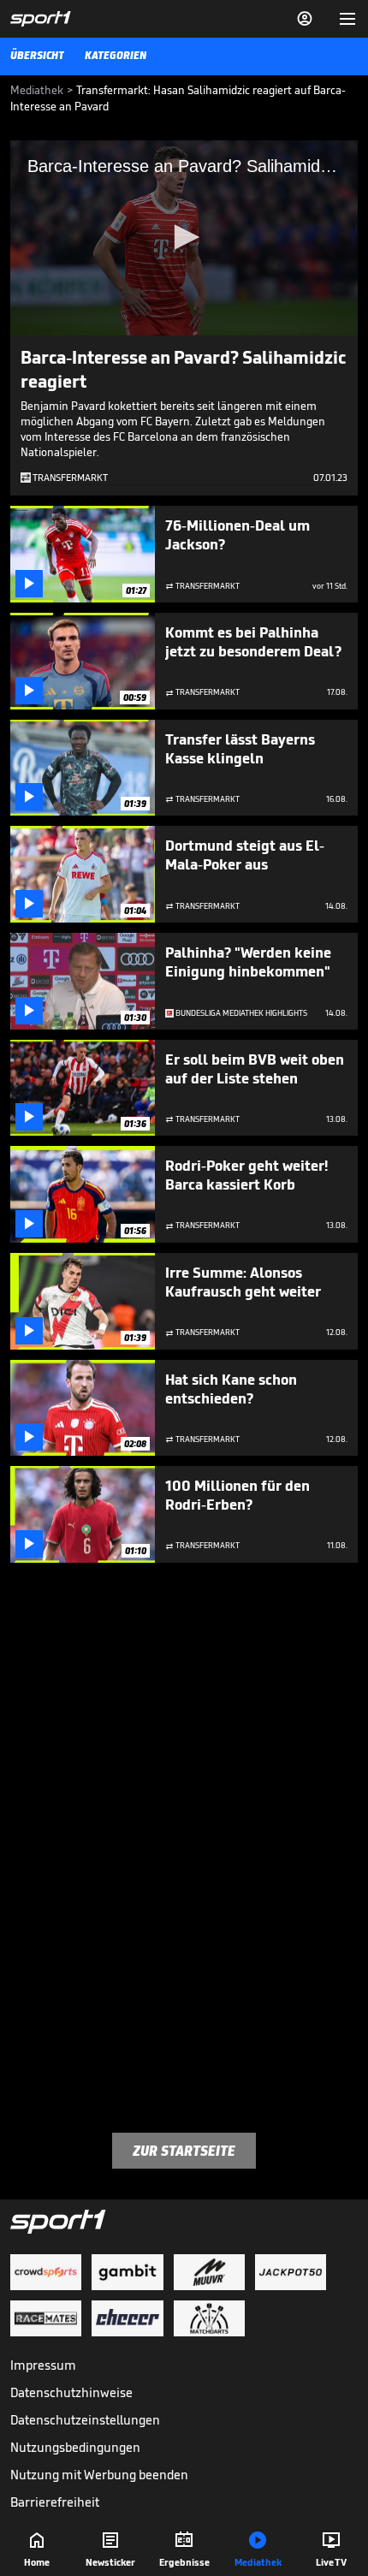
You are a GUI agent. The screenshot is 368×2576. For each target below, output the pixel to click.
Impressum (43, 2365)
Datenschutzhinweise (71, 2392)
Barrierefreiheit (55, 2502)
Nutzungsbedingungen (75, 2447)
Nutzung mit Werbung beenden (99, 2475)
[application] (184, 238)
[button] (184, 237)
